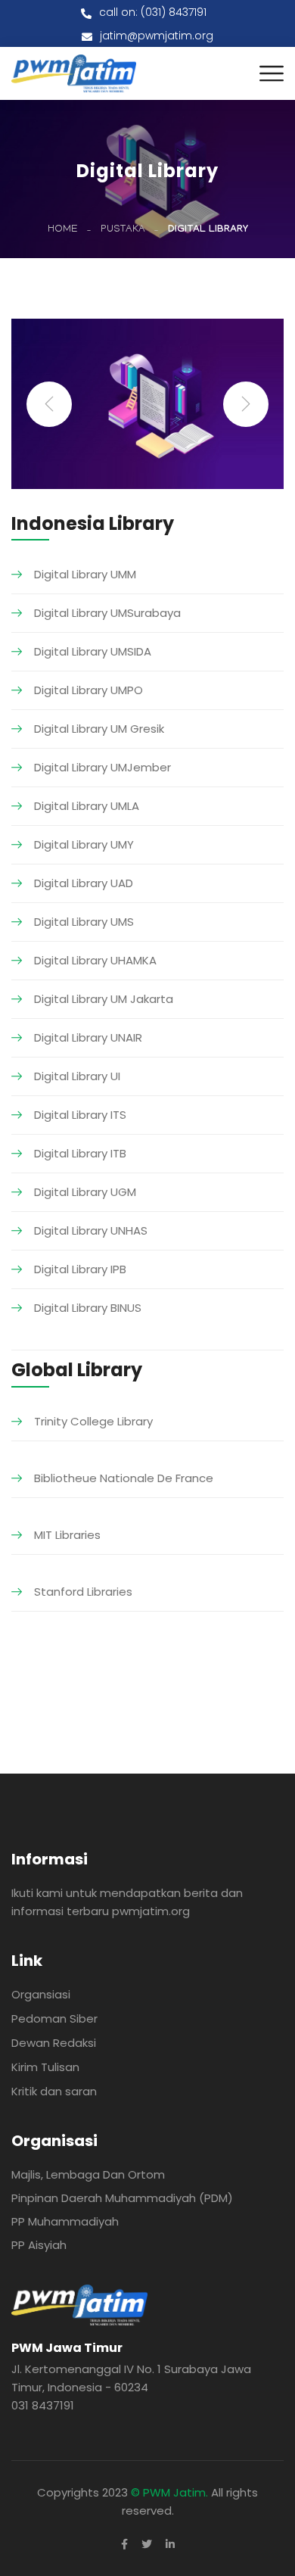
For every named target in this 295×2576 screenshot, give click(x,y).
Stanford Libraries (83, 1592)
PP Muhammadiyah (65, 2221)
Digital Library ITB (80, 1153)
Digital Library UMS (84, 922)
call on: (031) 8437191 (153, 12)
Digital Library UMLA (87, 806)
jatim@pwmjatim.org (157, 36)
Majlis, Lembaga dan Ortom (88, 2174)
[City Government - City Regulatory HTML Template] (74, 72)
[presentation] (49, 404)
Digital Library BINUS (88, 1308)
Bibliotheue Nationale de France (124, 1478)
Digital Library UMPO (88, 690)
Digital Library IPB (80, 1269)
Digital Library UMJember (102, 767)
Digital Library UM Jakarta (104, 999)
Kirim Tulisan (45, 2067)
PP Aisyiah (39, 2245)
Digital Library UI (77, 1076)
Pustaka (123, 230)
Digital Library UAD (84, 883)
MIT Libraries (67, 1535)
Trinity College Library (93, 1421)
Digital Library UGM (85, 1192)
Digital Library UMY (84, 844)
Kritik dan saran (54, 2091)
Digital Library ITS (80, 1115)
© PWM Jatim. (169, 2492)
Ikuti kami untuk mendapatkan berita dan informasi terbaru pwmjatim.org (127, 1902)
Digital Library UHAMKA (95, 960)
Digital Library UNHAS (91, 1230)
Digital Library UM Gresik (99, 729)
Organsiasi (41, 1994)
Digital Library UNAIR (88, 1037)
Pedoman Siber (54, 2018)
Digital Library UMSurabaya (107, 613)
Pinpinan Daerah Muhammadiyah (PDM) (122, 2198)
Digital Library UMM (85, 574)
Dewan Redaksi (54, 2043)
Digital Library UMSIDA (93, 651)
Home (63, 230)
